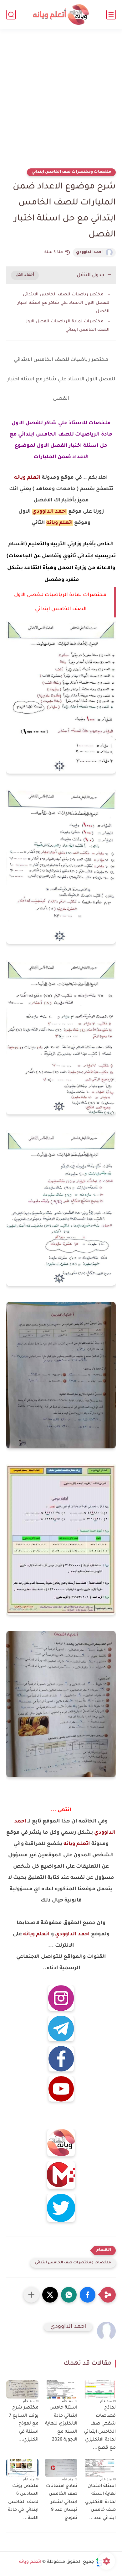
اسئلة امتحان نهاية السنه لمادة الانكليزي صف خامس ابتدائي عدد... (100, 2502)
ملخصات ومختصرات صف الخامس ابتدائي (71, 172)
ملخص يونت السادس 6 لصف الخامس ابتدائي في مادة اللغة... (23, 2502)
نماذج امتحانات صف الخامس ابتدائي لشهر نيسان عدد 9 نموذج (61, 2502)
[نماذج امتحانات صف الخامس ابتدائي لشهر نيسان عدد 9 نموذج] (61, 2468)
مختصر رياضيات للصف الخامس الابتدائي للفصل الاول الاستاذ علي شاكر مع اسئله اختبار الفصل (64, 303)
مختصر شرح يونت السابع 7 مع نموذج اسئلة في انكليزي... (24, 2424)
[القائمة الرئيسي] (111, 15)
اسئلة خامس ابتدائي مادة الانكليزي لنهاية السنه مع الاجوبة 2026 (61, 2424)
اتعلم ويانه (27, 478)
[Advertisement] (61, 103)
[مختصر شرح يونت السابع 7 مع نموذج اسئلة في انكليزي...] (22, 2389)
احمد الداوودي (89, 252)
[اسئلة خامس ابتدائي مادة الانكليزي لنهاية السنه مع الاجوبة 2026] (61, 2389)
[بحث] (11, 15)
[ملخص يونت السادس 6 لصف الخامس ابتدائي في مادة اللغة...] (22, 2468)
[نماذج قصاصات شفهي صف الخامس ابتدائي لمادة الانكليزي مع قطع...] (100, 2389)
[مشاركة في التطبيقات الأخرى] (31, 2295)
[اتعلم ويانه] (61, 15)
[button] (88, 2295)
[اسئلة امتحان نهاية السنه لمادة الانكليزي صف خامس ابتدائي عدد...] (100, 2468)
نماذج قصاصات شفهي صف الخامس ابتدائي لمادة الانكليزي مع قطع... (100, 2428)
